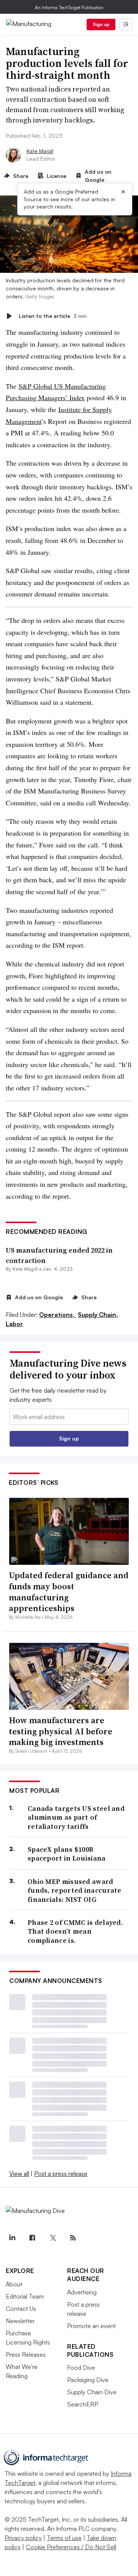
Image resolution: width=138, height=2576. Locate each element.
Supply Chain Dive (92, 2392)
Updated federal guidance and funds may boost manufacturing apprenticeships (69, 1592)
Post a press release (61, 2174)
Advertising (82, 2292)
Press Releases (26, 2354)
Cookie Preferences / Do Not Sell (71, 2547)
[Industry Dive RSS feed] (73, 2238)
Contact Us (21, 2309)
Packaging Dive (88, 2380)
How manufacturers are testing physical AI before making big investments (61, 1731)
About (14, 2284)
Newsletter (20, 2321)
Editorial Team (25, 2296)
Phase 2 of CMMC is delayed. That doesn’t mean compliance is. (75, 1931)
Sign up (101, 24)
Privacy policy (23, 2538)
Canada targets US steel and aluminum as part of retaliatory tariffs (76, 1817)
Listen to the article (53, 316)
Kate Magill (40, 151)
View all (19, 2174)
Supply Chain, (98, 1315)
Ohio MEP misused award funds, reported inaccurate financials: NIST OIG (75, 1890)
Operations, (58, 1315)
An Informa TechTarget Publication (69, 7)
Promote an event (91, 2326)
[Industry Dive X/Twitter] (53, 2238)
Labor (14, 1324)
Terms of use (64, 2538)
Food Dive (81, 2367)
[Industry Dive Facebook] (32, 2238)
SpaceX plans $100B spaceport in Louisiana (67, 1854)
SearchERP (83, 2404)
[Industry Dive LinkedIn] (12, 2238)
